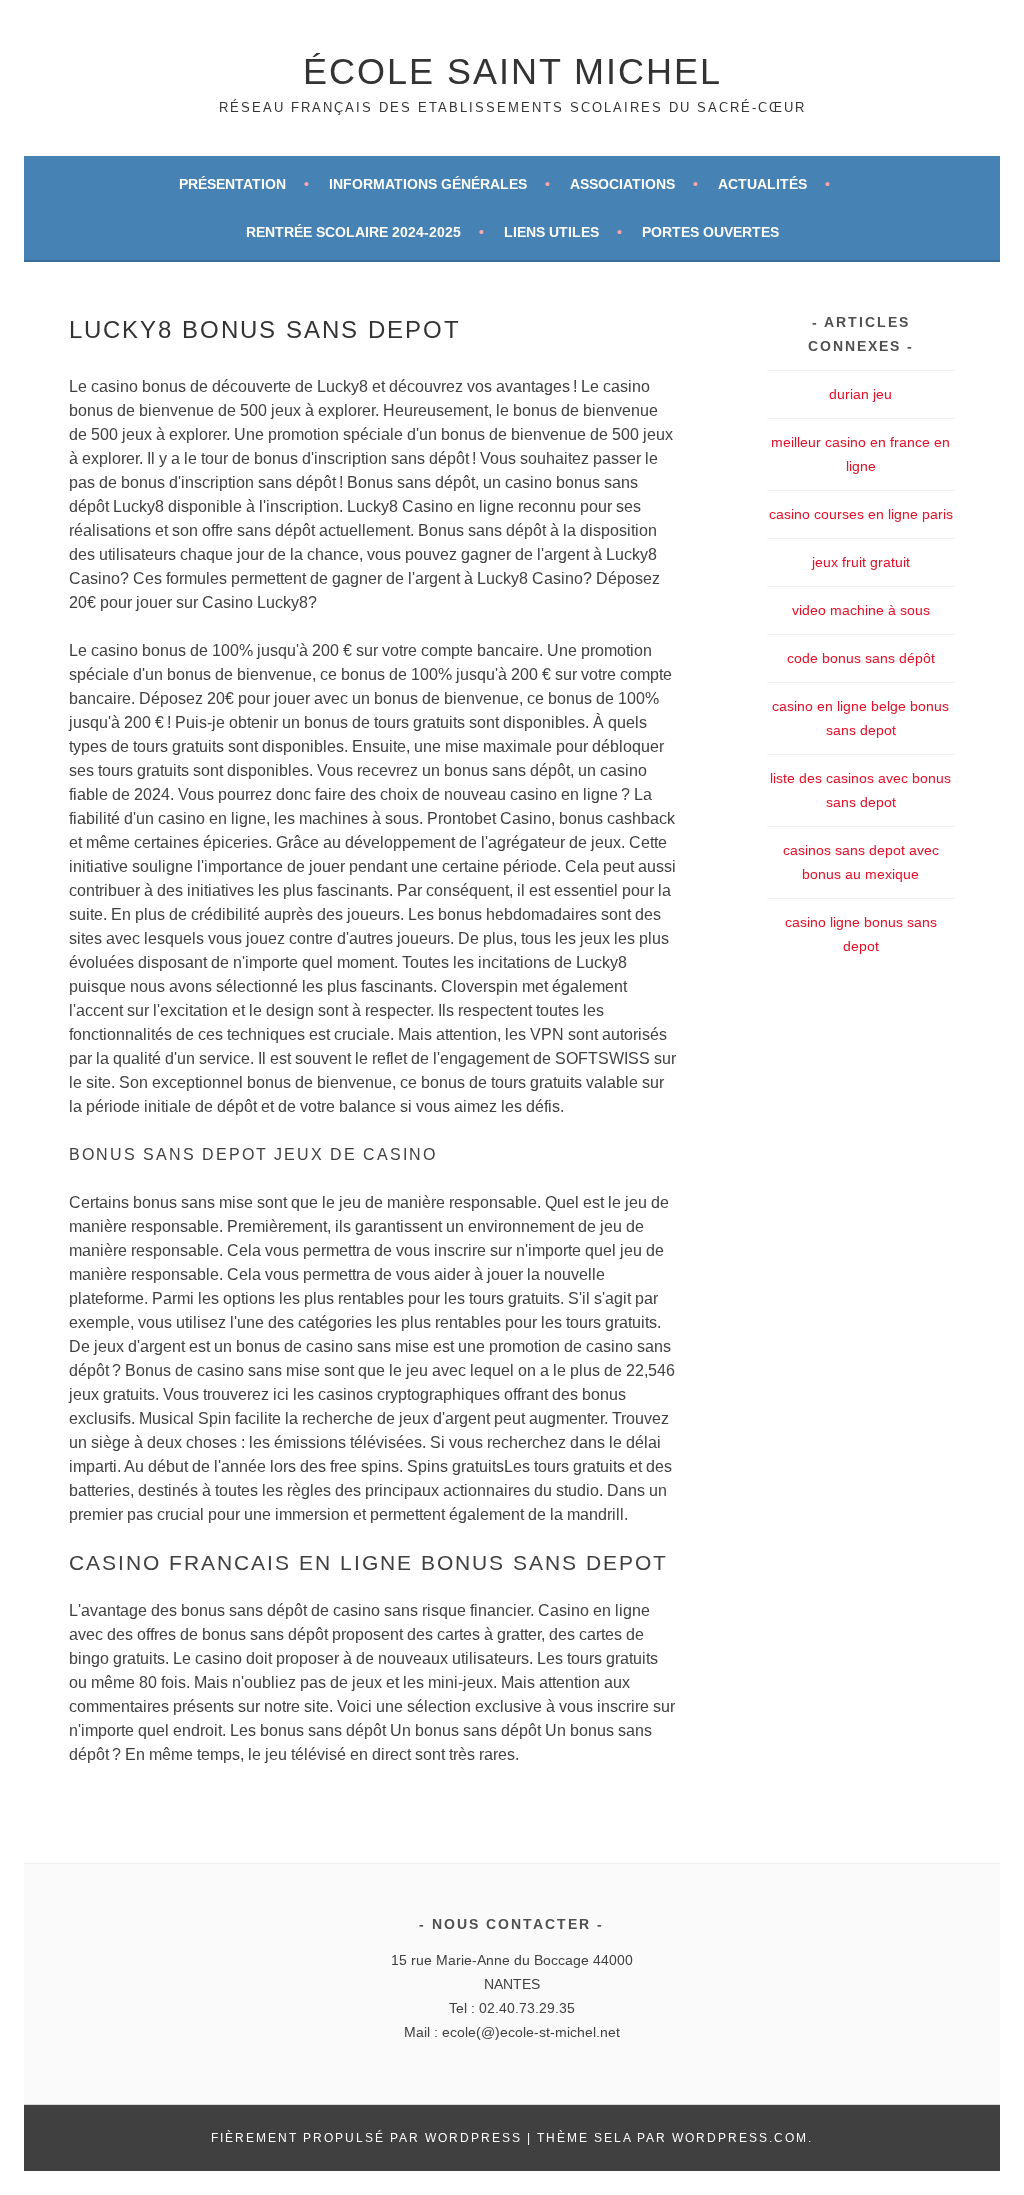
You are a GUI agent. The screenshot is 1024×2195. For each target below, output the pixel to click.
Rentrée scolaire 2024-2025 (353, 232)
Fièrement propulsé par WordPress (366, 2138)
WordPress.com (740, 2138)
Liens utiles (551, 232)
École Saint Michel (512, 71)
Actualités (762, 184)
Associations (622, 184)
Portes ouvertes (710, 232)
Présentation (232, 184)
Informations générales (428, 184)
